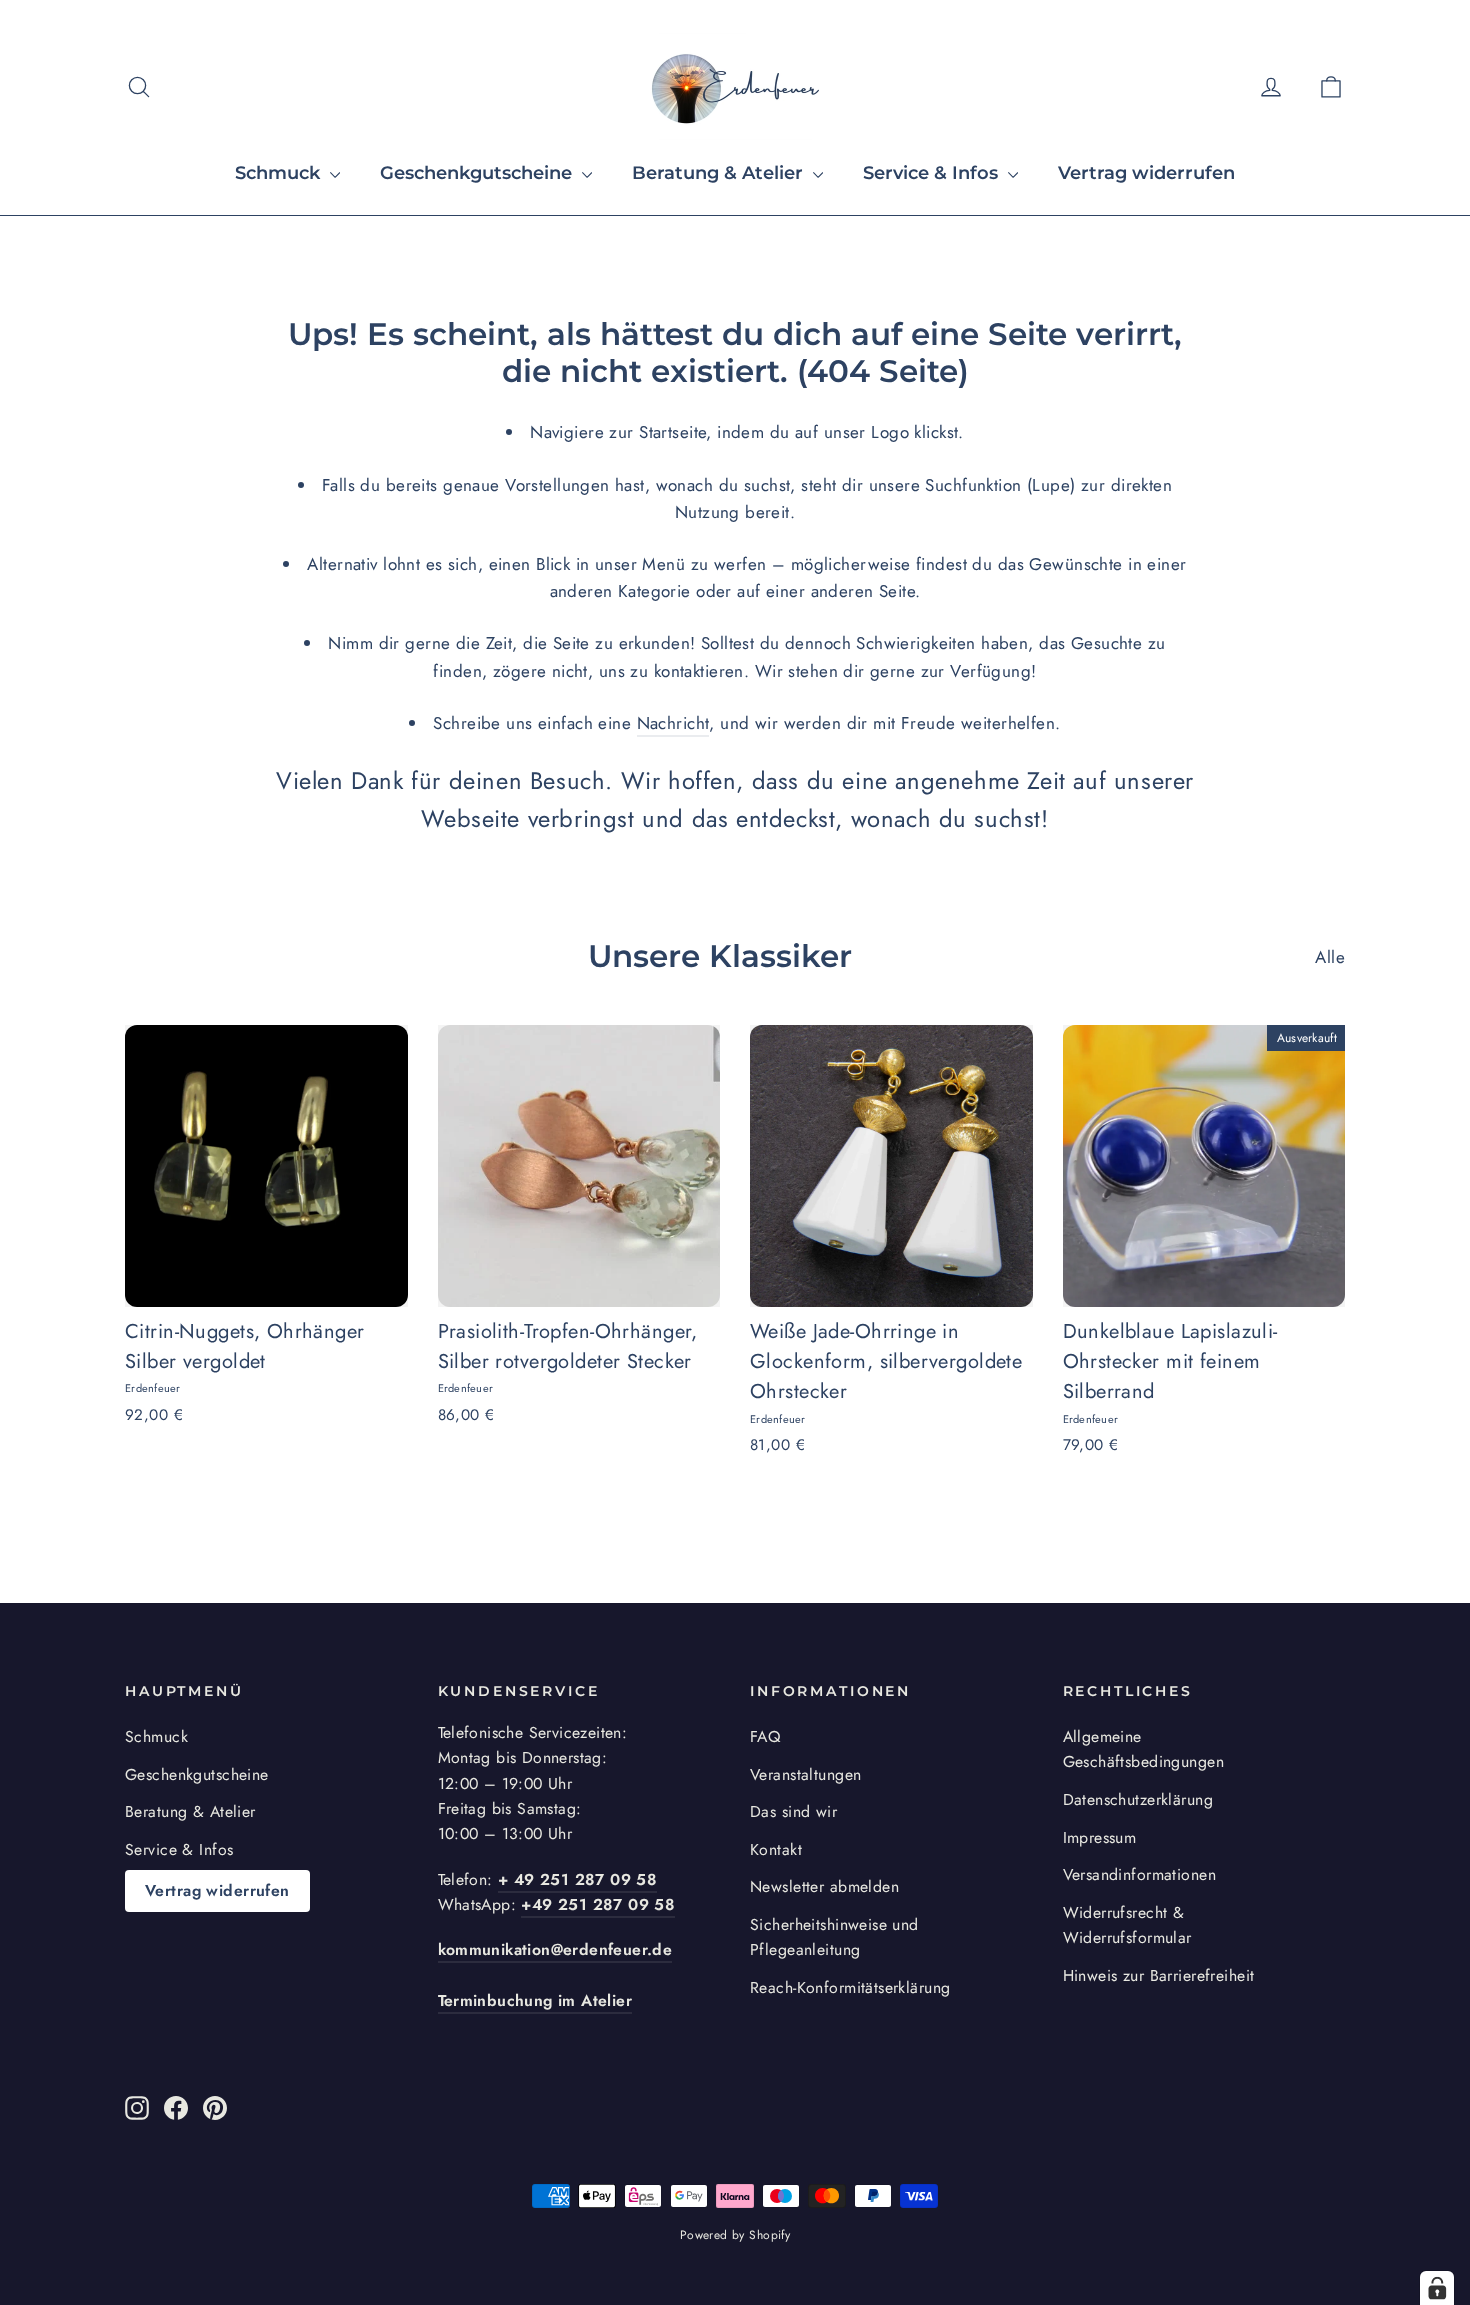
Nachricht (673, 723)
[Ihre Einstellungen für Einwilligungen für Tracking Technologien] (1437, 2288)
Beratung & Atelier (720, 173)
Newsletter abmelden (824, 1886)
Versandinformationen (1140, 1874)
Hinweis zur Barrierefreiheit (1159, 1975)
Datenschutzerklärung (1138, 1799)
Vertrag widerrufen (1146, 173)
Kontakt (776, 1849)
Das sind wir (793, 1811)
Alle (1330, 957)
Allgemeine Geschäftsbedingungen (1144, 1749)
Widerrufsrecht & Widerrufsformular (1127, 1925)
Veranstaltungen (805, 1774)
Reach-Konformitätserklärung (850, 1987)
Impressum (1100, 1837)
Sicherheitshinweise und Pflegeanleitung (834, 1937)
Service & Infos (933, 173)
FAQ (765, 1736)
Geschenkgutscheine (478, 173)
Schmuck (280, 173)
